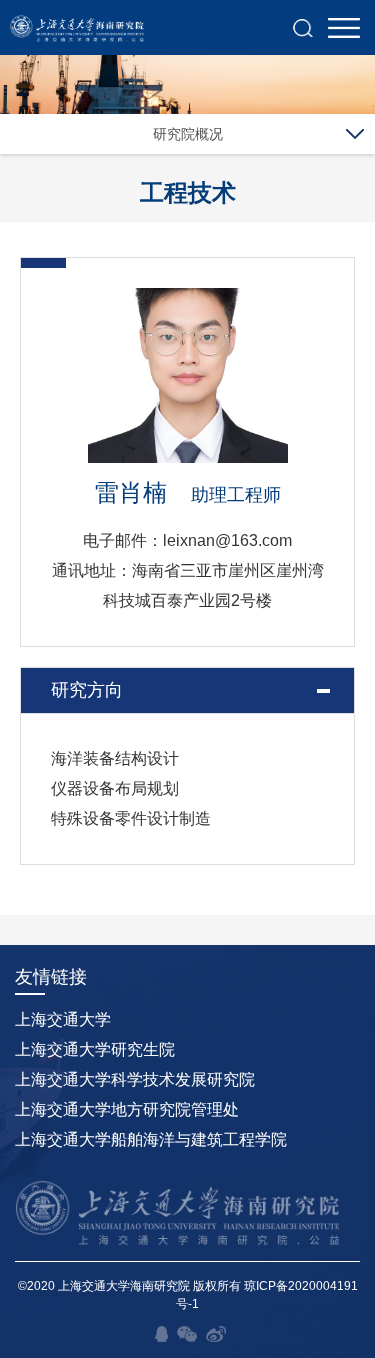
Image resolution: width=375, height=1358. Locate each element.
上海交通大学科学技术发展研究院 (135, 1079)
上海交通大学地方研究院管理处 (127, 1109)
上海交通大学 (63, 1019)
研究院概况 (188, 134)
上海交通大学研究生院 (95, 1049)
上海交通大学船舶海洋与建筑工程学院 (151, 1139)
